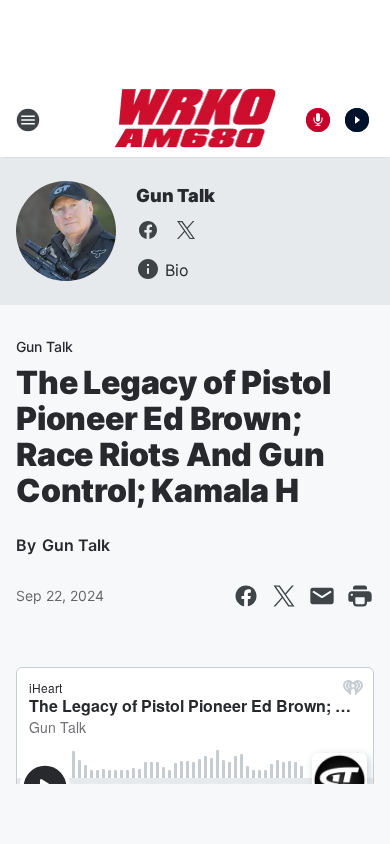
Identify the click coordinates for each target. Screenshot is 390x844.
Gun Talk (175, 195)
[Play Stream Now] (357, 120)
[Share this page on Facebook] (246, 596)
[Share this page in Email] (322, 596)
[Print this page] (360, 596)
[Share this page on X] (284, 596)
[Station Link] (195, 120)
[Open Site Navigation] (28, 120)
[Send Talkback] (318, 120)
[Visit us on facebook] (148, 230)
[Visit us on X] (186, 230)
